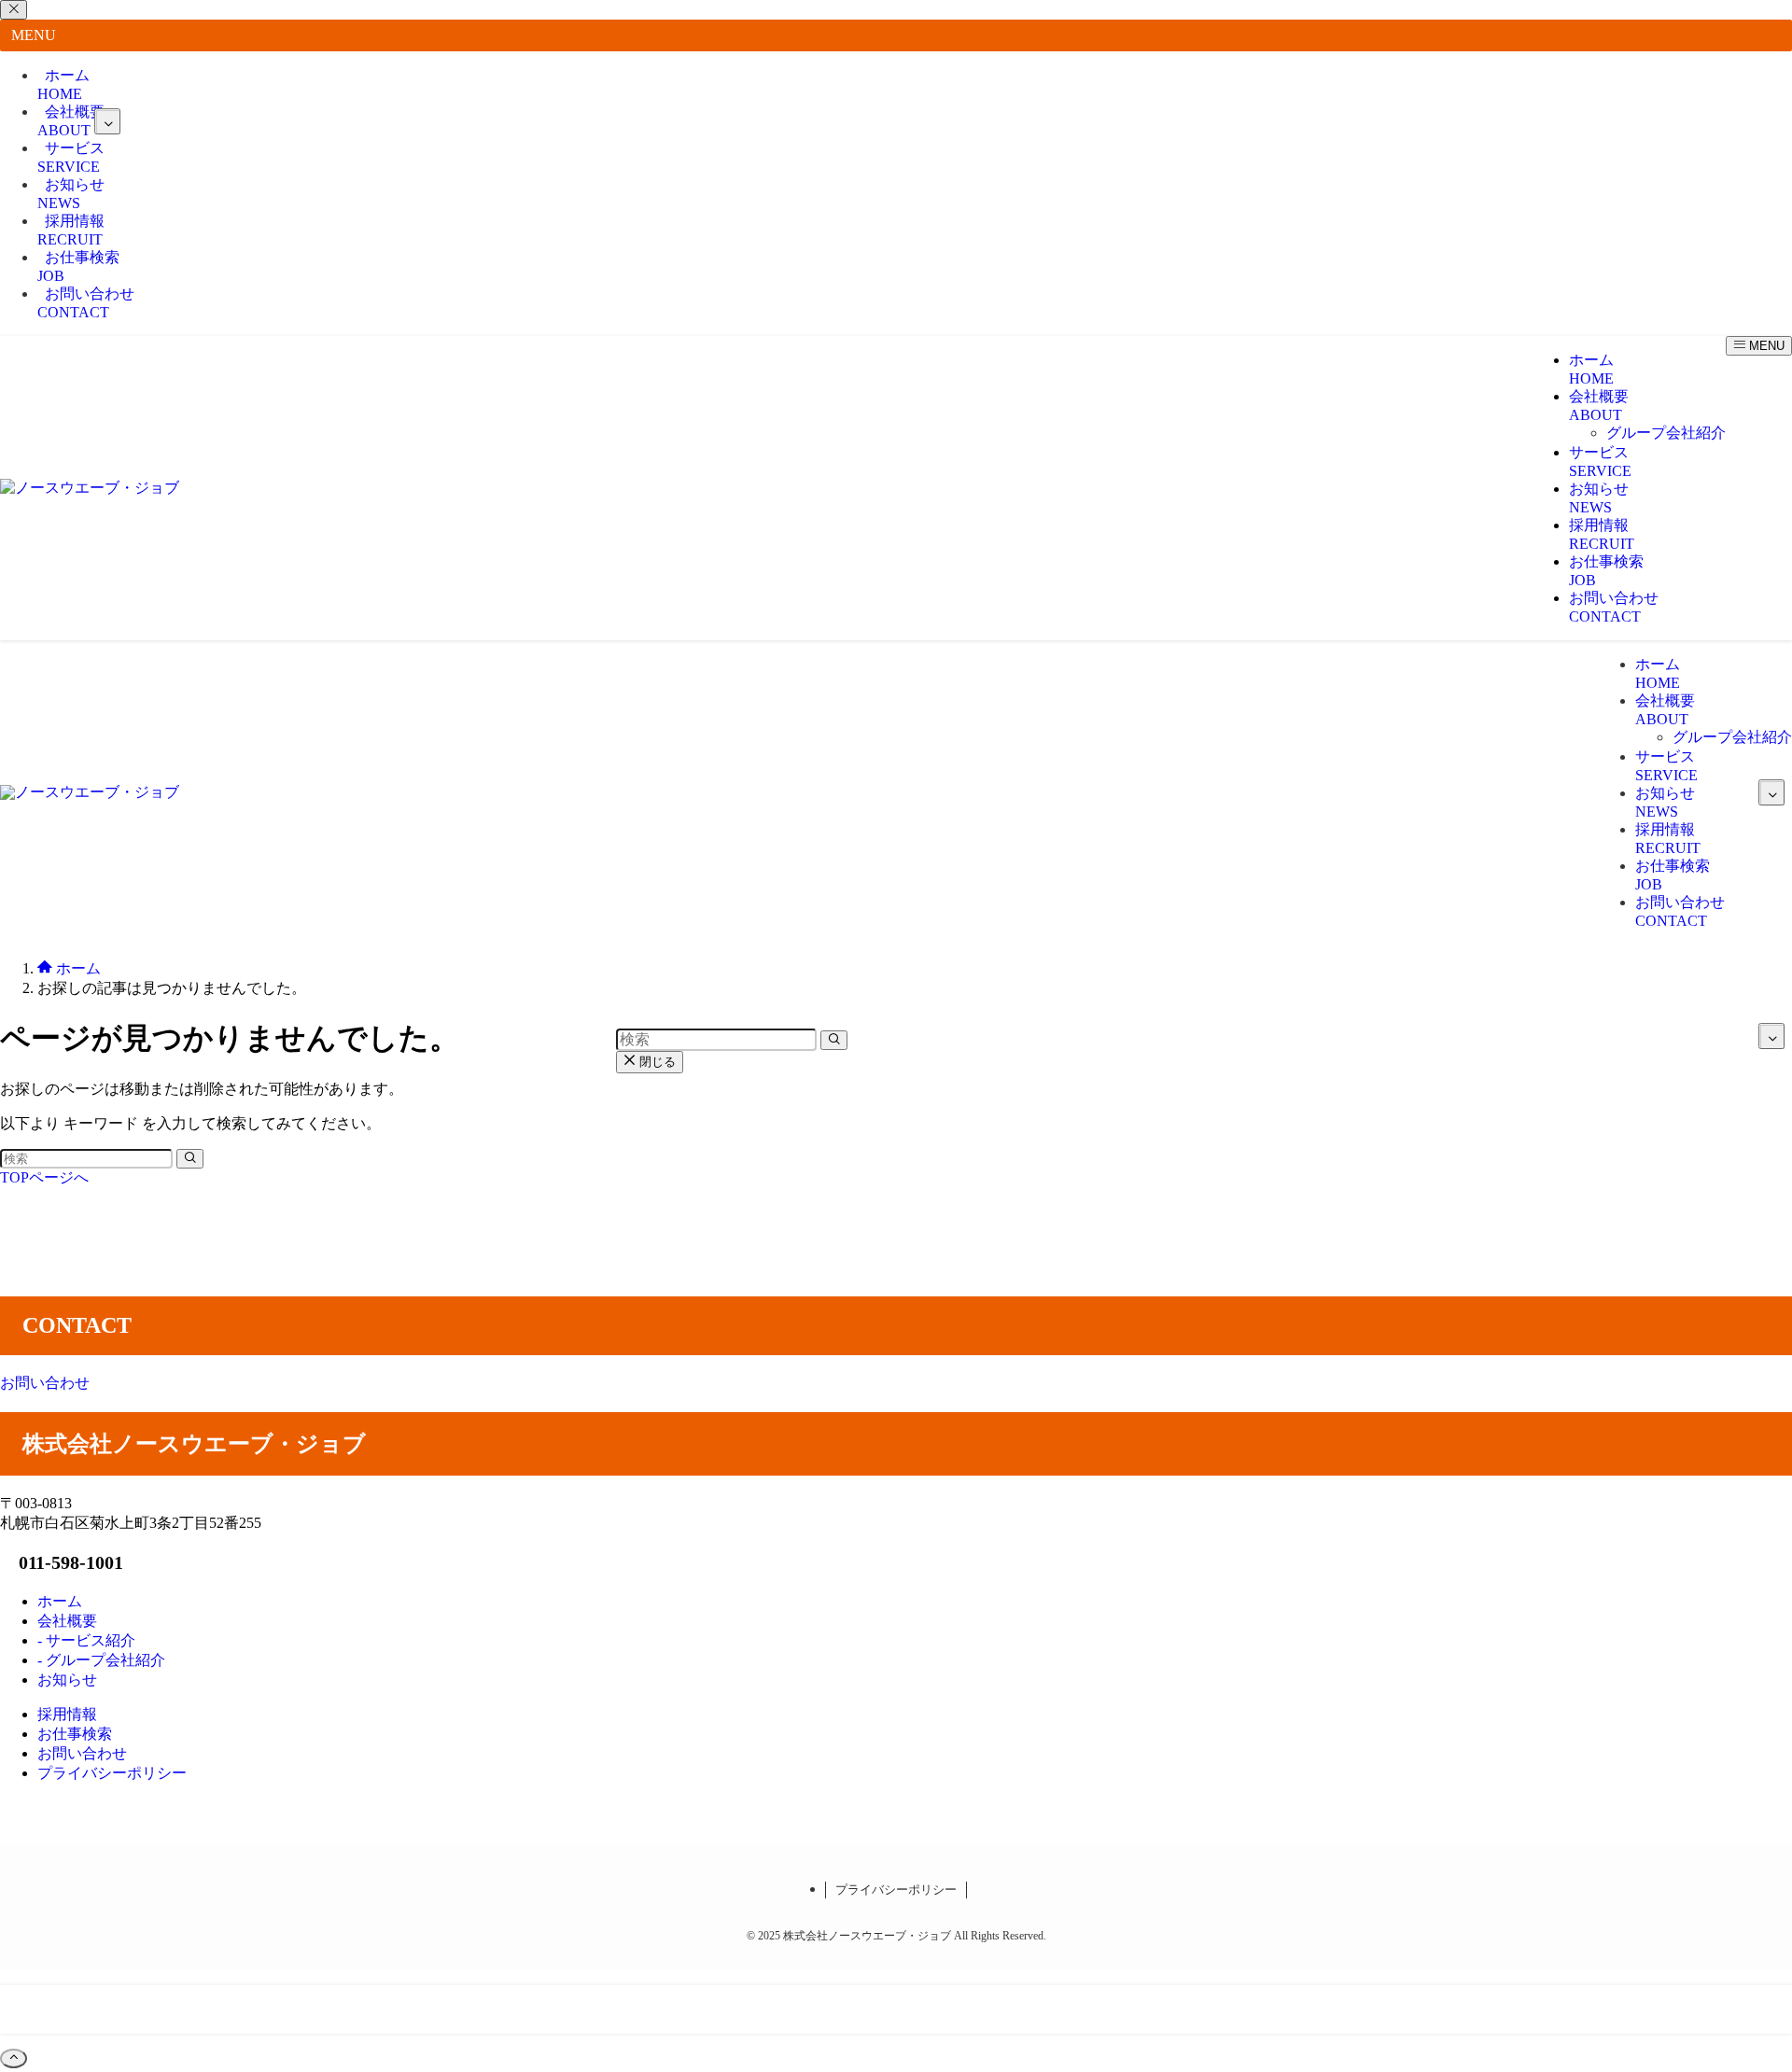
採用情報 (71, 230)
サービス (71, 157)
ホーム (63, 84)
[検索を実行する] (190, 1159)
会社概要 (71, 121)
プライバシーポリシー (896, 1890)
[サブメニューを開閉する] (107, 121)
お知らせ (71, 194)
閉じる (656, 1062)
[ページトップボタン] (14, 2058)
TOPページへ (44, 1177)
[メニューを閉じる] (14, 10)
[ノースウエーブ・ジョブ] (90, 488)
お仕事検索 (78, 266)
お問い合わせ (86, 303)
